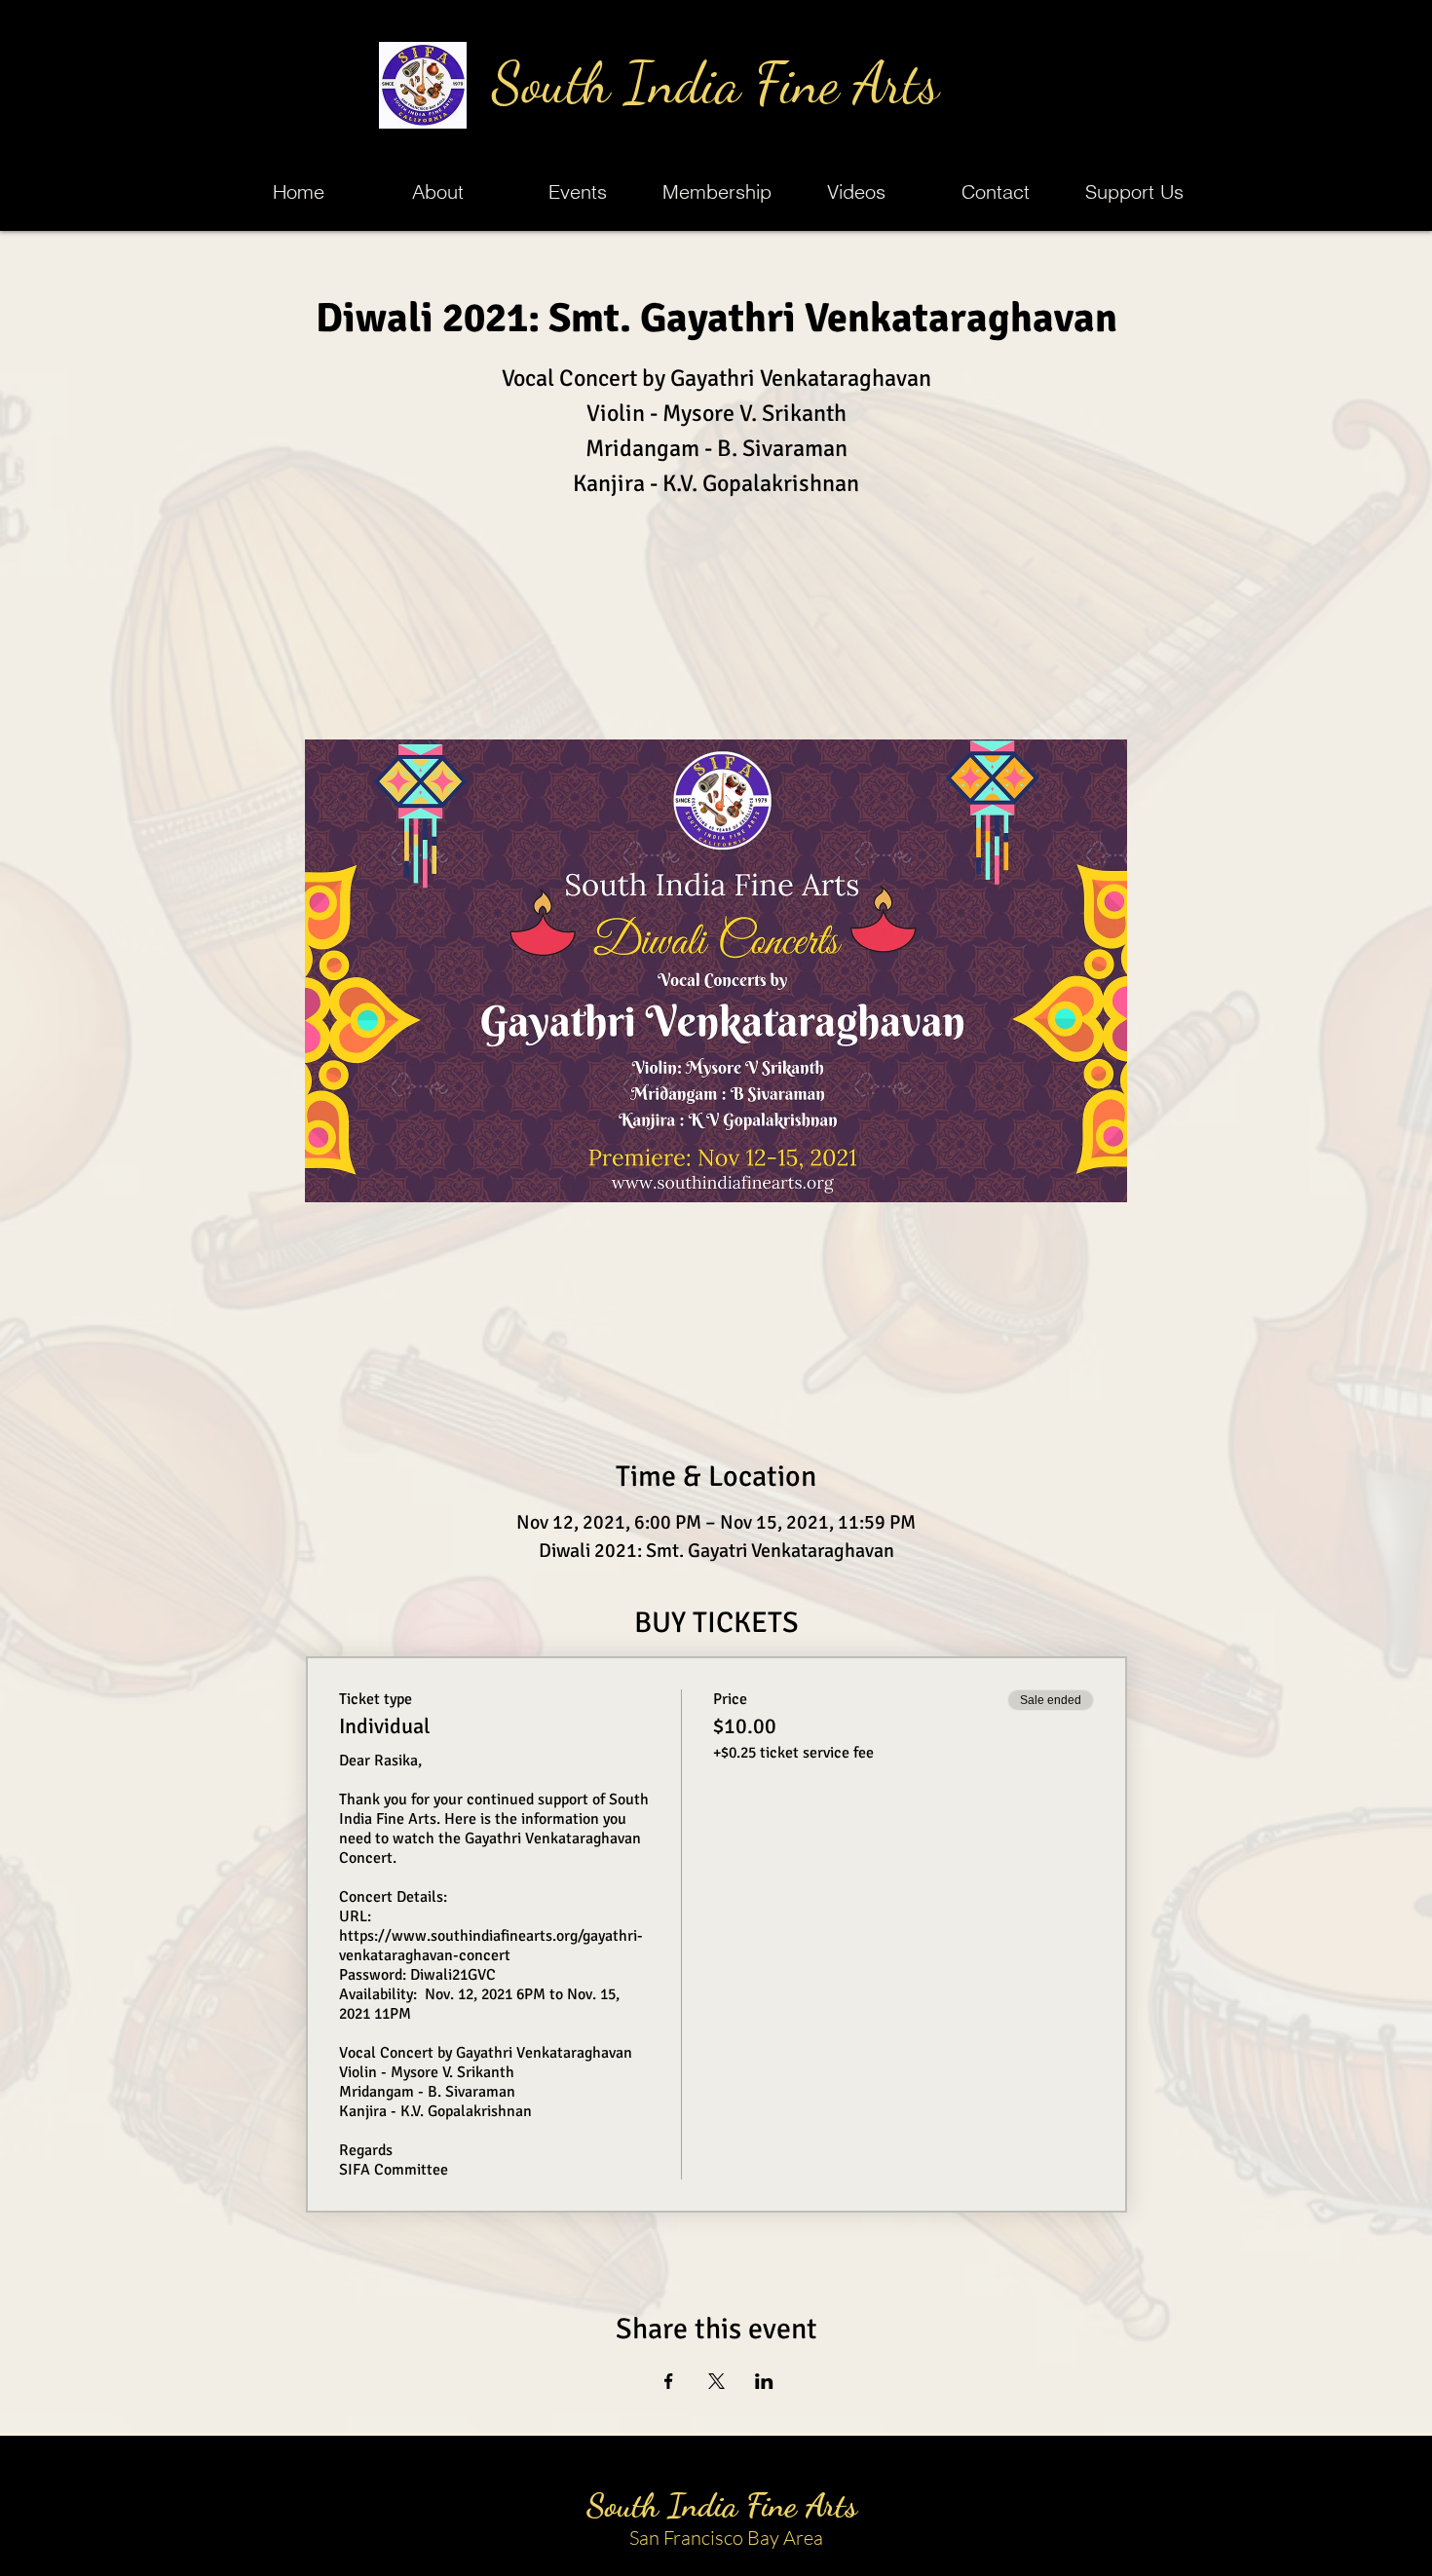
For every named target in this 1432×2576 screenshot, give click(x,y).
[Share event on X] (716, 2381)
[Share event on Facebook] (669, 2381)
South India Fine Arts (716, 83)
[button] (577, 191)
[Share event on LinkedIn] (764, 2381)
